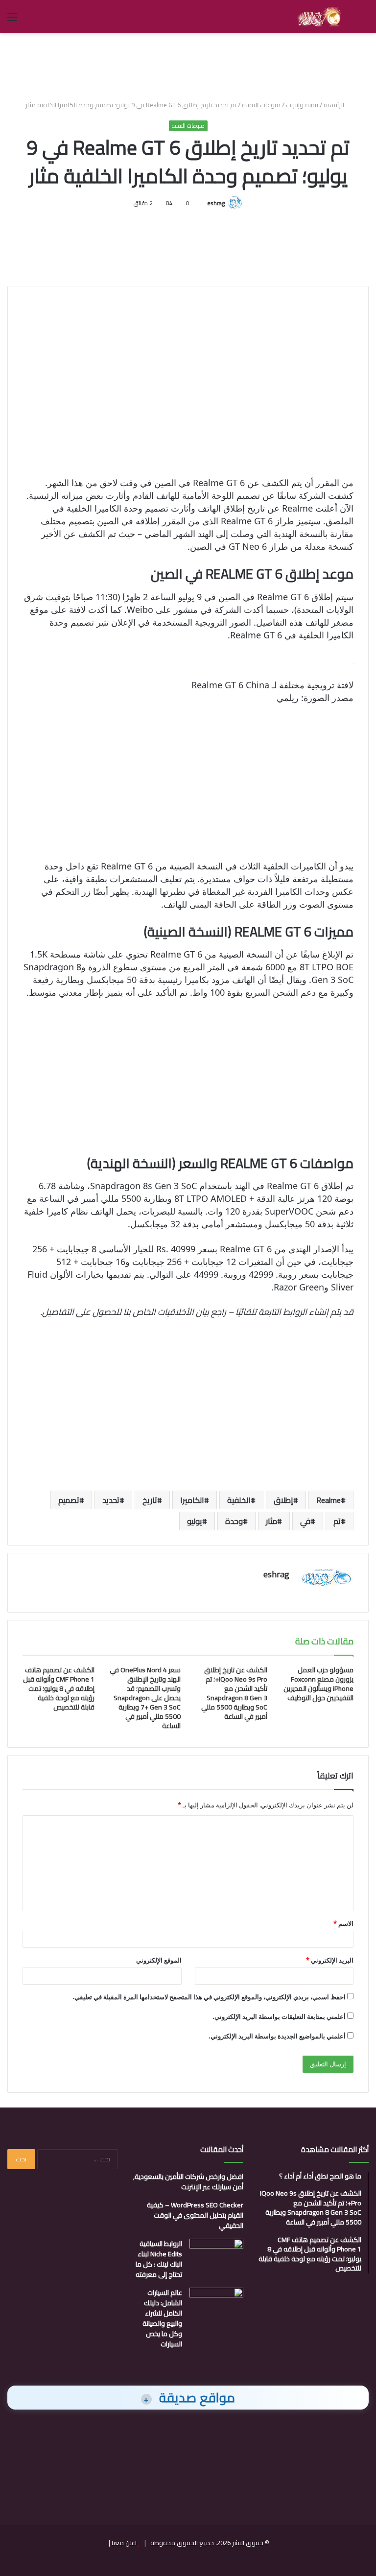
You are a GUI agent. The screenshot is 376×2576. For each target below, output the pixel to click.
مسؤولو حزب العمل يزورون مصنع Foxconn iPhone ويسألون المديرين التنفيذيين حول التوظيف (318, 1684)
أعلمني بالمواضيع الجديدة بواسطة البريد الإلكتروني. (277, 2036)
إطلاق (283, 1500)
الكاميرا (192, 1500)
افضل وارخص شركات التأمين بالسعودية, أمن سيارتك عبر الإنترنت (188, 2182)
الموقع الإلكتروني (159, 1960)
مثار (271, 1521)
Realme (329, 1500)
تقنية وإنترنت (302, 105)
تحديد (111, 1500)
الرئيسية (335, 105)
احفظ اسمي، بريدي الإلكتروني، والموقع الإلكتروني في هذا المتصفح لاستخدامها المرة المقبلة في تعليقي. (209, 1997)
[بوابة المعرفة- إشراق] (319, 17)
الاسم (343, 1923)
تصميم (69, 1500)
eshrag (216, 203)
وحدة (234, 1521)
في (305, 1521)
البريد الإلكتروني (330, 1960)
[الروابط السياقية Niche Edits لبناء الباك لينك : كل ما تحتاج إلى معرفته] (216, 2257)
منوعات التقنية (261, 105)
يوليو (195, 1521)
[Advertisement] (188, 65)
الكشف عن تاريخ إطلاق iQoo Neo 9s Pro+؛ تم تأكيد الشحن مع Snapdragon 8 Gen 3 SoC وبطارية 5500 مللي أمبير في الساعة (234, 1693)
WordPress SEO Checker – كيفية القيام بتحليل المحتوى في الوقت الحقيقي (195, 2215)
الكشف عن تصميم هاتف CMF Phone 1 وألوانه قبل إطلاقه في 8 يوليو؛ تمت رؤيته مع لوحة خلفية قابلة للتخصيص (59, 1688)
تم (337, 1521)
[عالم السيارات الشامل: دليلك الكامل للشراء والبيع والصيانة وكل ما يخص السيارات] (216, 2306)
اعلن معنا (124, 2543)
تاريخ (150, 1500)
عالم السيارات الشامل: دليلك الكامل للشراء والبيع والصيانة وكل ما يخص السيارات (162, 2318)
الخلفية (239, 1500)
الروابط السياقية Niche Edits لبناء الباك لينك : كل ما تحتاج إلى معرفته (159, 2259)
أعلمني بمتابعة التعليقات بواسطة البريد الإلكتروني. (279, 2016)
